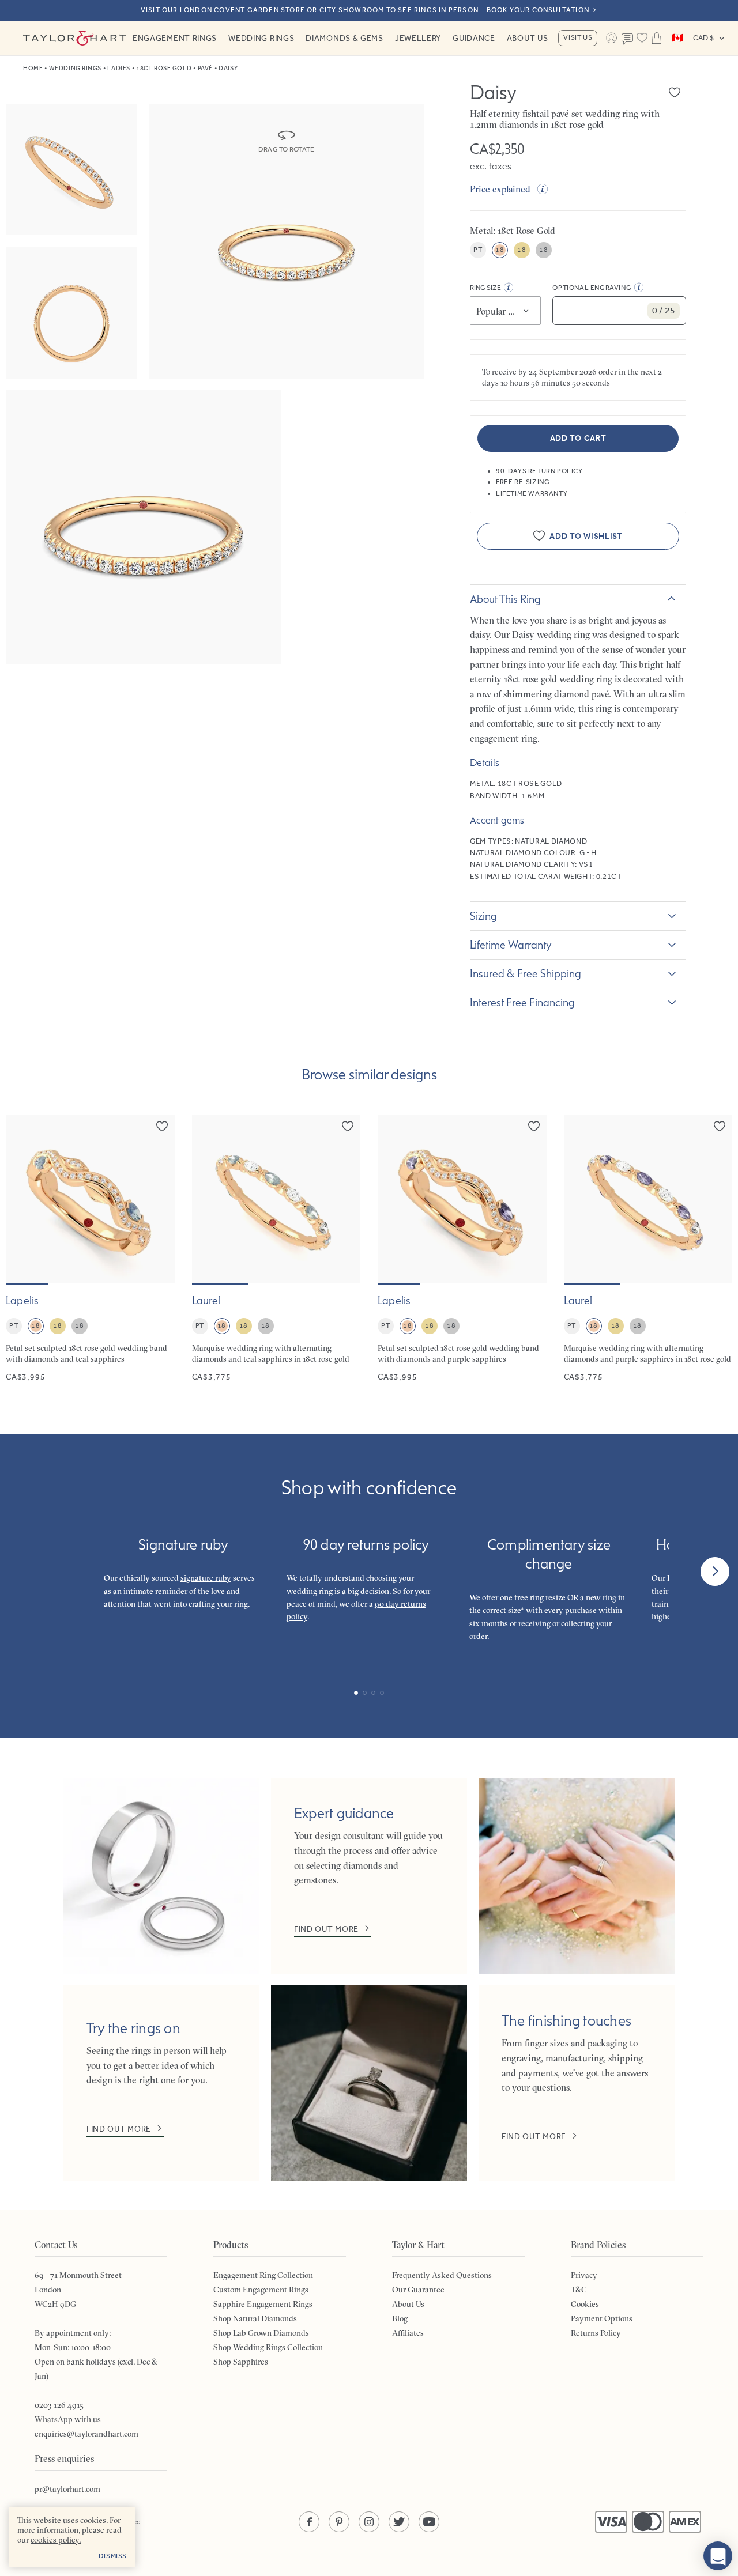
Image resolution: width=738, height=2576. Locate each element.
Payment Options (602, 2318)
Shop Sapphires (241, 2362)
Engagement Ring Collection (263, 2275)
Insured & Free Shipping (526, 973)
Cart (656, 38)
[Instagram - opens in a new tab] (369, 2522)
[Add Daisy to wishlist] (675, 92)
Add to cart (578, 438)
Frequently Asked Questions (442, 2275)
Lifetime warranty (511, 945)
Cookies (585, 2304)
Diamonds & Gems (344, 38)
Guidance (474, 38)
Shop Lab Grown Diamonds (261, 2333)
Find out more (326, 1929)
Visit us (578, 37)
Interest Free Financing (522, 1002)
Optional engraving (592, 288)
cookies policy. (56, 2540)
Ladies (118, 68)
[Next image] (159, 1199)
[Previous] (23, 1572)
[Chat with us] (718, 2556)
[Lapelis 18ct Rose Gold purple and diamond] (462, 1249)
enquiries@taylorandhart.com (86, 2434)
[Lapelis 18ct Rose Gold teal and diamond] (90, 1249)
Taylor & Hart (75, 38)
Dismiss (113, 2556)
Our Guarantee (418, 2290)
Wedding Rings (261, 38)
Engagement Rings (175, 38)
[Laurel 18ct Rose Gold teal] (276, 1249)
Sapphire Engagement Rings (263, 2304)
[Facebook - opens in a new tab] (309, 2522)
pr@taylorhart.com (67, 2489)
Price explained (500, 189)
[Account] (611, 38)
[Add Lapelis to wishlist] (162, 1126)
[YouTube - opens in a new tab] (429, 2522)
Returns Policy (596, 2333)
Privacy (584, 2275)
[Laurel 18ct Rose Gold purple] (648, 1249)
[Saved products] (642, 38)
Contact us (628, 39)
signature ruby (206, 1578)
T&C (579, 2290)
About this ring (505, 599)
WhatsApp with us (68, 2419)
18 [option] (500, 250)
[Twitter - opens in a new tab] (399, 2522)
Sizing (483, 916)
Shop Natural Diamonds (255, 2318)
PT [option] (478, 250)
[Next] (715, 1572)
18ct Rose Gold (164, 68)
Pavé (205, 68)
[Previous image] (22, 1199)
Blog (400, 2318)
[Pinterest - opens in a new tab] (339, 2522)
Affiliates (408, 2333)
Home (33, 68)
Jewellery (418, 38)
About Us (528, 38)
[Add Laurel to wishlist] (348, 1126)
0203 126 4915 (59, 2405)
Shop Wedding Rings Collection (268, 2347)
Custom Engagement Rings (261, 2290)
